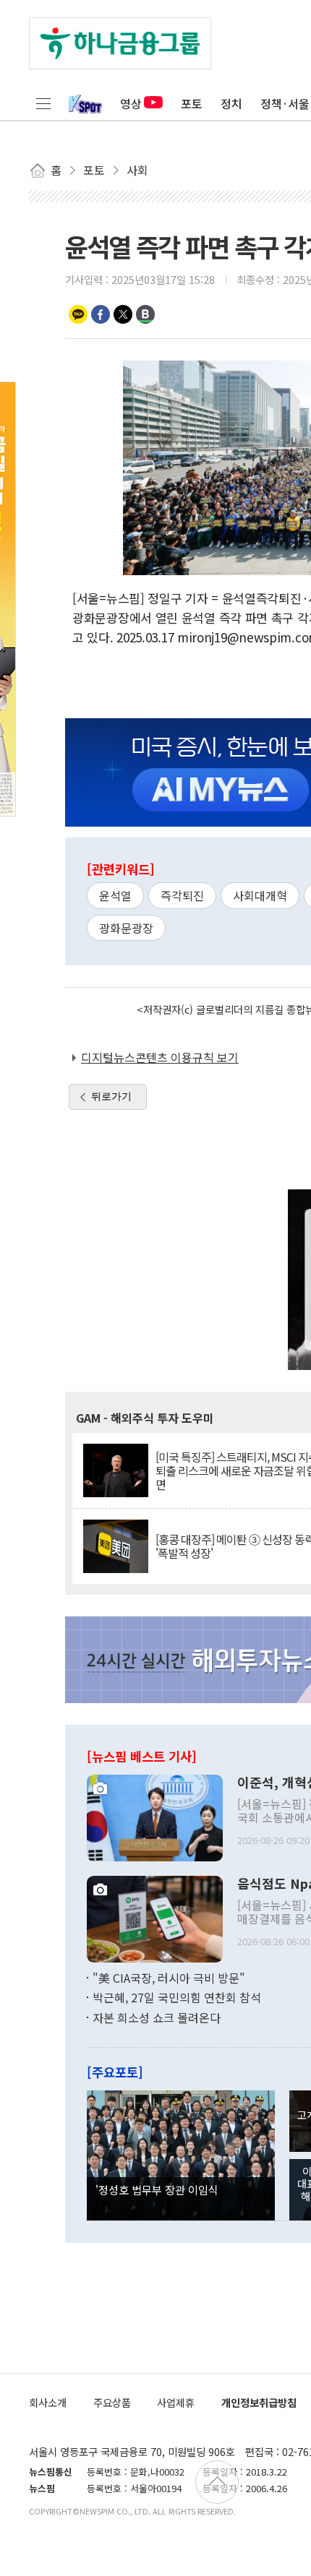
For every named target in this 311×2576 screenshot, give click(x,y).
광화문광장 (126, 928)
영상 (131, 103)
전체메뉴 (43, 103)
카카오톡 (78, 314)
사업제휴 (176, 2402)
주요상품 (112, 2402)
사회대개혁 (260, 895)
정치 (231, 103)
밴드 (145, 314)
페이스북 (101, 314)
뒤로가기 (111, 1096)
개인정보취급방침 (259, 2402)
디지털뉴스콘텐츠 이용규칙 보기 (160, 1057)
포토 (192, 103)
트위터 (123, 314)
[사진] (155, 1816)
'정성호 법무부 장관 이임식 (157, 2189)
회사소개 (48, 2402)
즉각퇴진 (182, 895)
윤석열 (115, 895)
